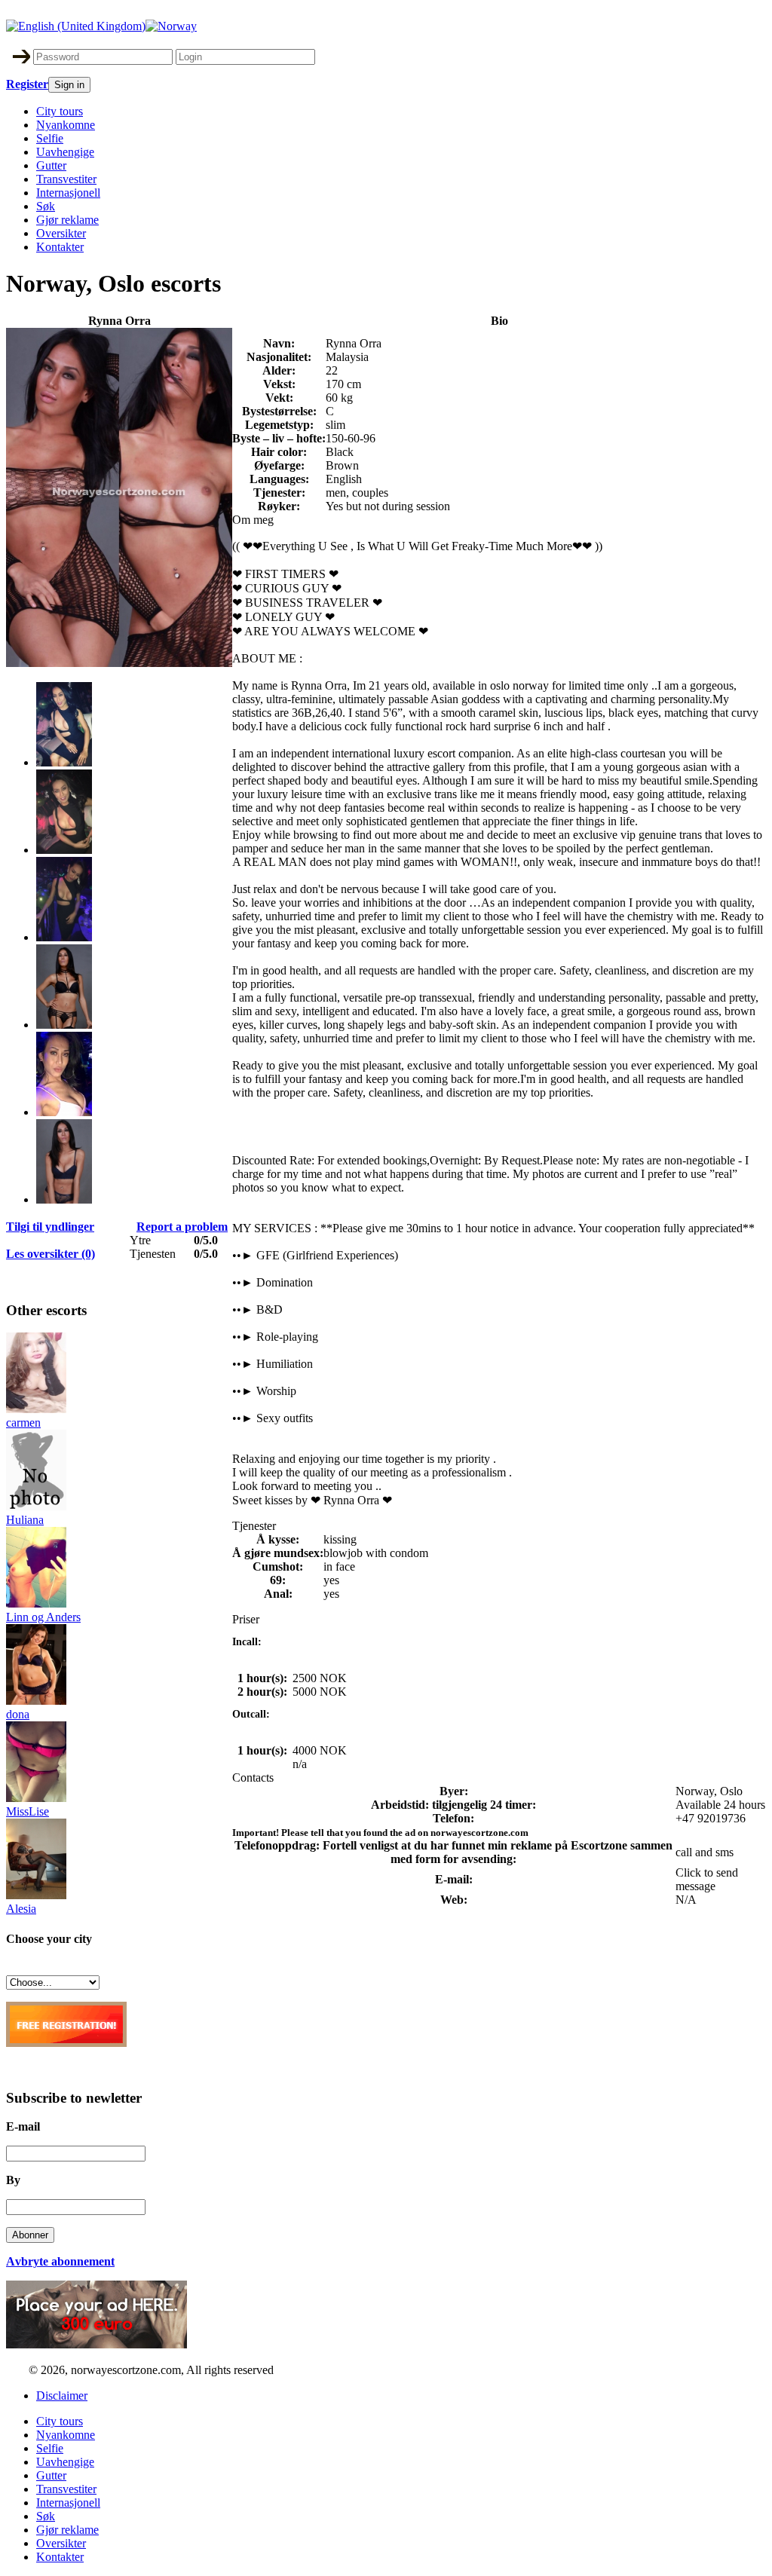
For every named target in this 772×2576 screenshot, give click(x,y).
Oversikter (61, 233)
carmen (23, 1423)
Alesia (21, 1909)
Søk (46, 206)
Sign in (69, 85)
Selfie (50, 138)
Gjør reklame (67, 220)
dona (18, 1714)
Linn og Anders (43, 1617)
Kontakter (60, 247)
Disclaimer (62, 2395)
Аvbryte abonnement (60, 2261)
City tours (60, 111)
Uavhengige (65, 152)
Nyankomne (66, 125)
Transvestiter (66, 179)
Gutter (51, 165)
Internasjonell (68, 193)
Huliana (25, 1520)
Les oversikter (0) (51, 1254)
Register (27, 84)
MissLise (28, 1811)
